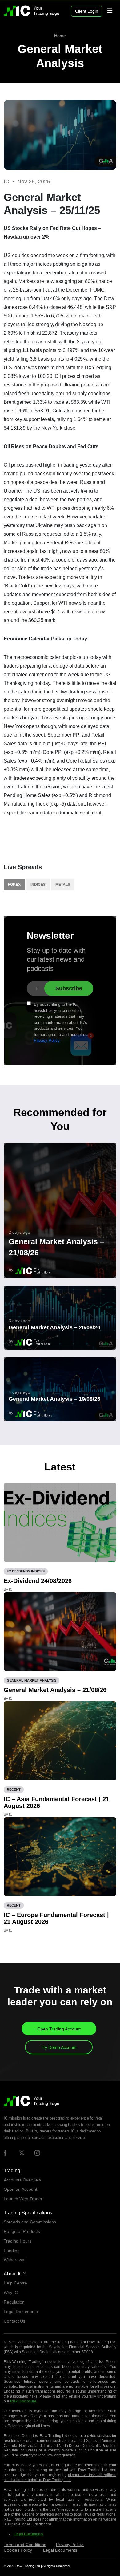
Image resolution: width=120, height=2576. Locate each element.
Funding (12, 2251)
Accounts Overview (22, 2180)
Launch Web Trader (23, 2199)
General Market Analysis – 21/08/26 (56, 1247)
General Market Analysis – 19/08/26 (54, 1399)
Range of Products (22, 2231)
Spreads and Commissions (30, 2222)
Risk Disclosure (23, 2401)
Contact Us (14, 2321)
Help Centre (15, 2283)
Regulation (14, 2302)
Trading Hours (18, 2241)
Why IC (11, 2292)
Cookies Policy (18, 2550)
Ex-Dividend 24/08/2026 (38, 1581)
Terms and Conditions (25, 2545)
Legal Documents (21, 2312)
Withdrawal (14, 2260)
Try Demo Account (59, 2047)
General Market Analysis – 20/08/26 (54, 1327)
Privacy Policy (47, 1040)
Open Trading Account (59, 2029)
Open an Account (20, 2189)
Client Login (87, 11)
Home (60, 36)
